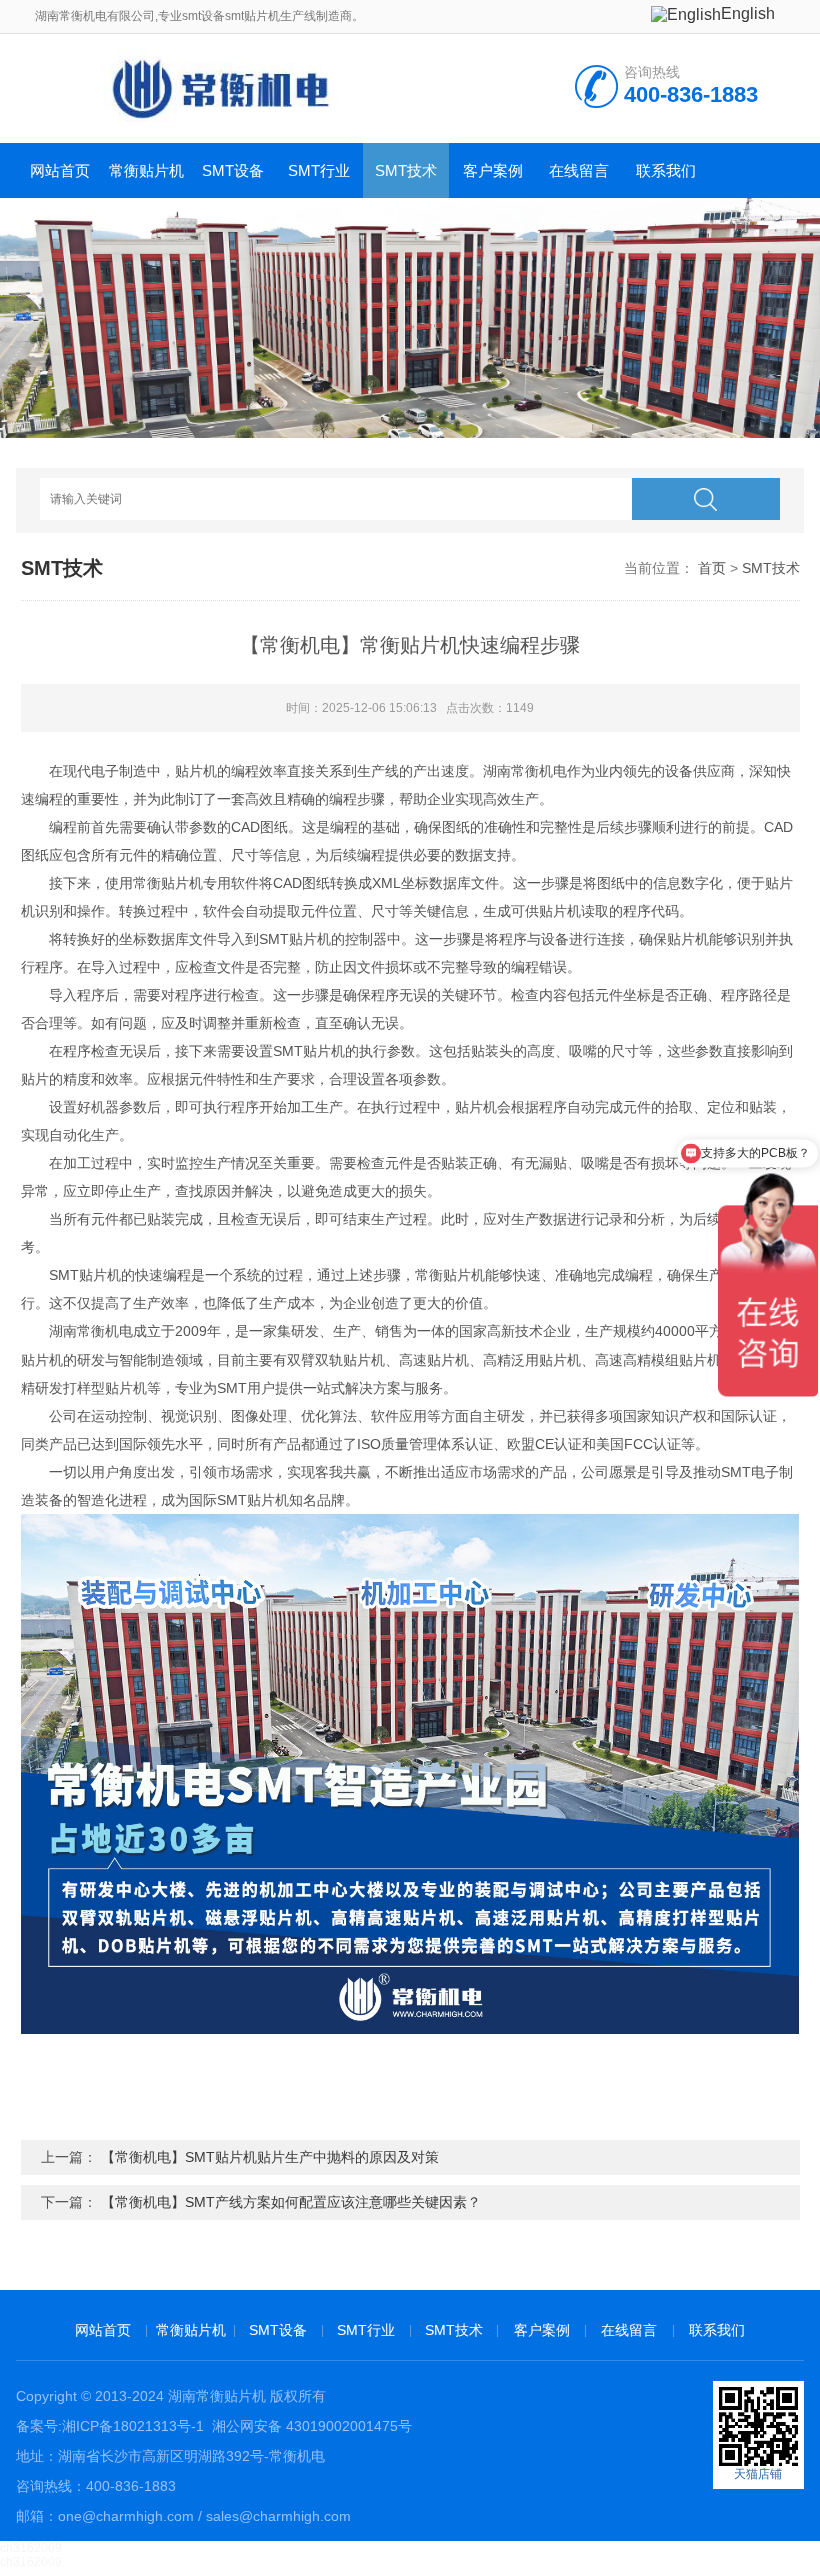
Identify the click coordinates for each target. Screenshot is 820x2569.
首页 (712, 568)
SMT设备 (233, 170)
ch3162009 (31, 2548)
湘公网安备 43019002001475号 (310, 2426)
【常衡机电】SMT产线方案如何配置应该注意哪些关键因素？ (291, 2202)
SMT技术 (406, 170)
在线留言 (579, 170)
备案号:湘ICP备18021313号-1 (110, 2426)
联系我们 (666, 170)
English (748, 13)
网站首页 (60, 170)
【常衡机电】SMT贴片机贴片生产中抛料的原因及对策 (270, 2157)
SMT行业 (319, 170)
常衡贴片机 (146, 170)
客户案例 (493, 170)
